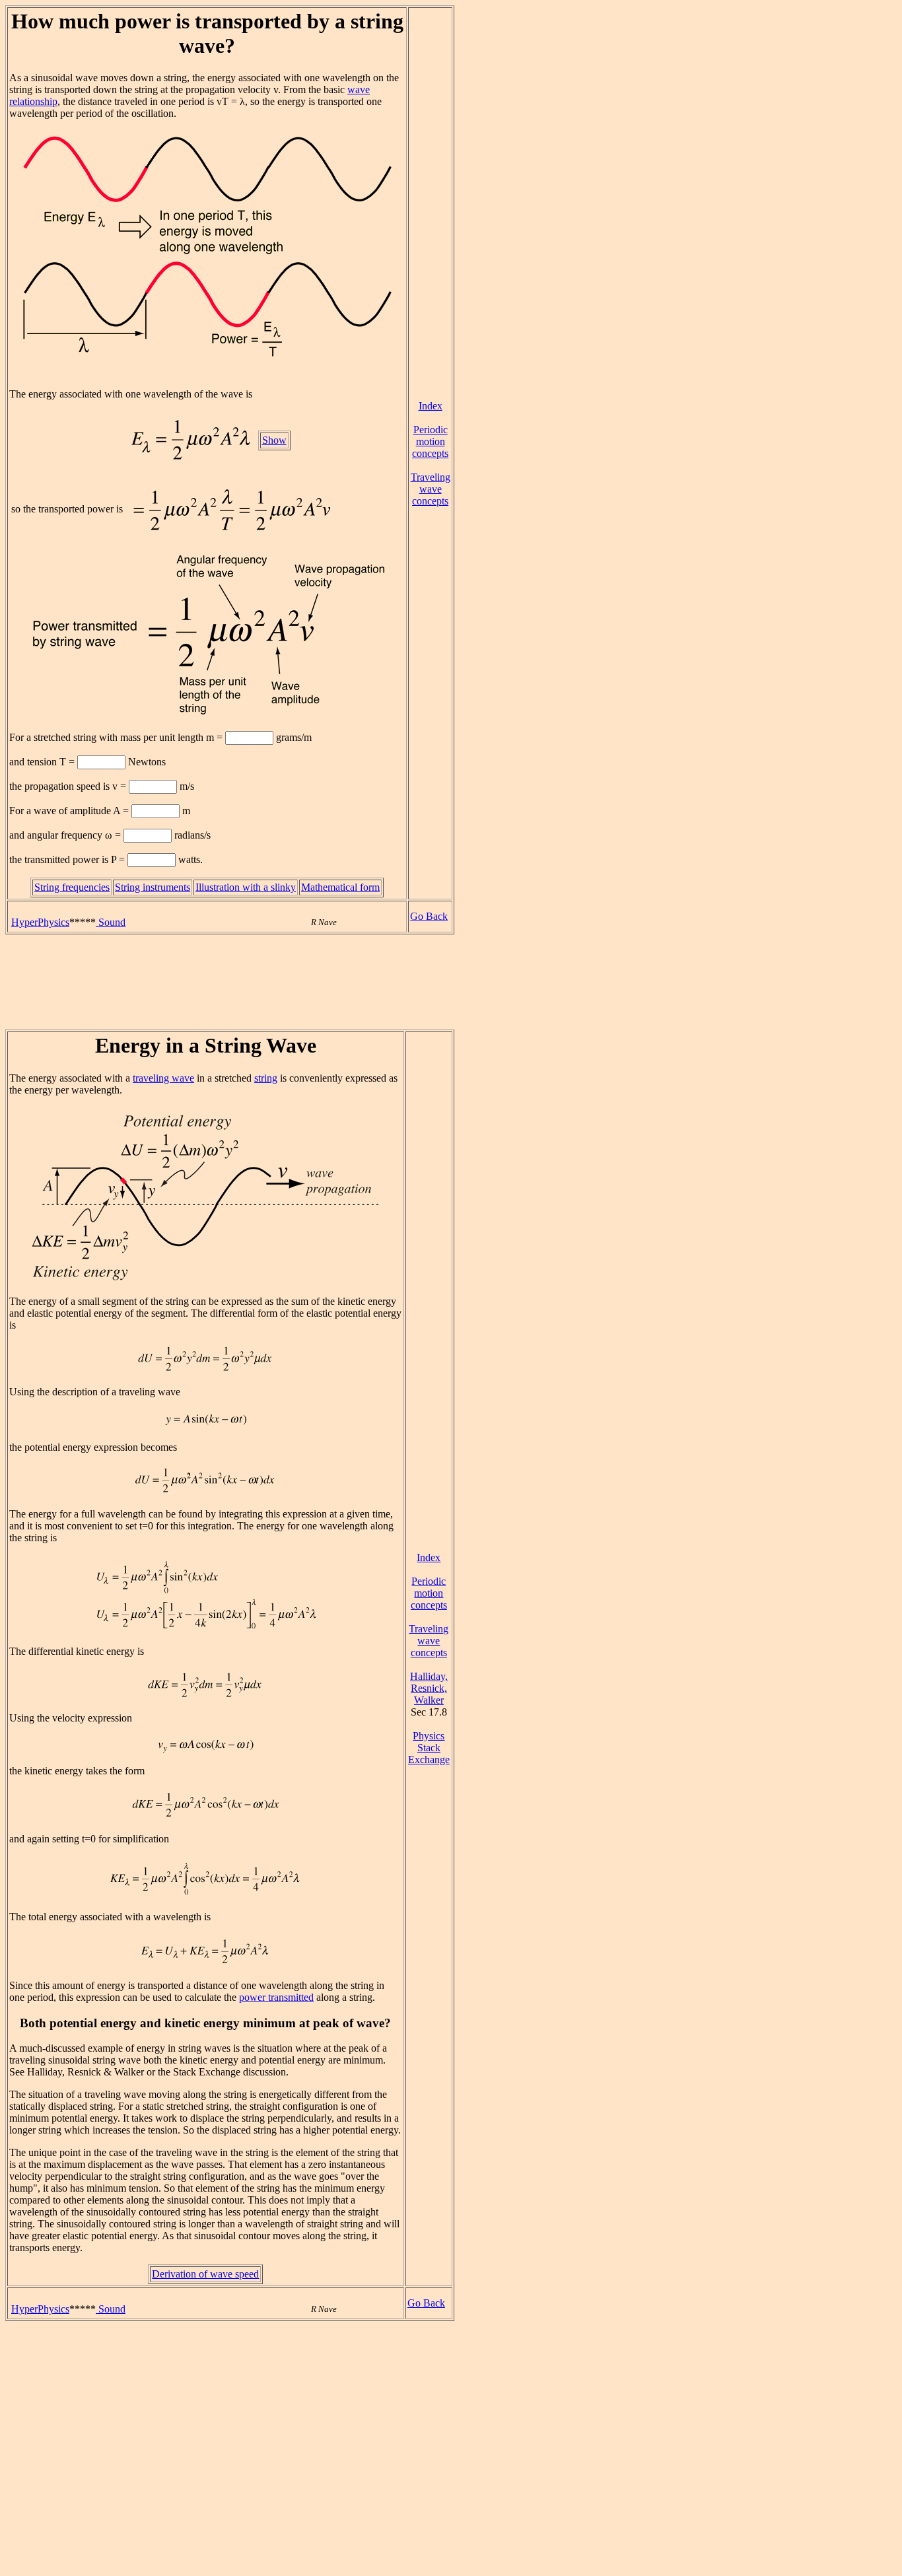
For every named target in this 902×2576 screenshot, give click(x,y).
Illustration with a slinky (246, 887)
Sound (111, 922)
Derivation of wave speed (205, 2274)
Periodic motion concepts (430, 441)
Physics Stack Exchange (429, 1748)
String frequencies (72, 887)
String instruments (153, 887)
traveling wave (163, 1078)
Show (274, 440)
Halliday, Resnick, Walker (429, 1688)
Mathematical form (340, 887)
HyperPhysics (40, 922)
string (266, 1078)
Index (431, 406)
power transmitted (276, 1997)
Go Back (429, 916)
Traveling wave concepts (431, 489)
